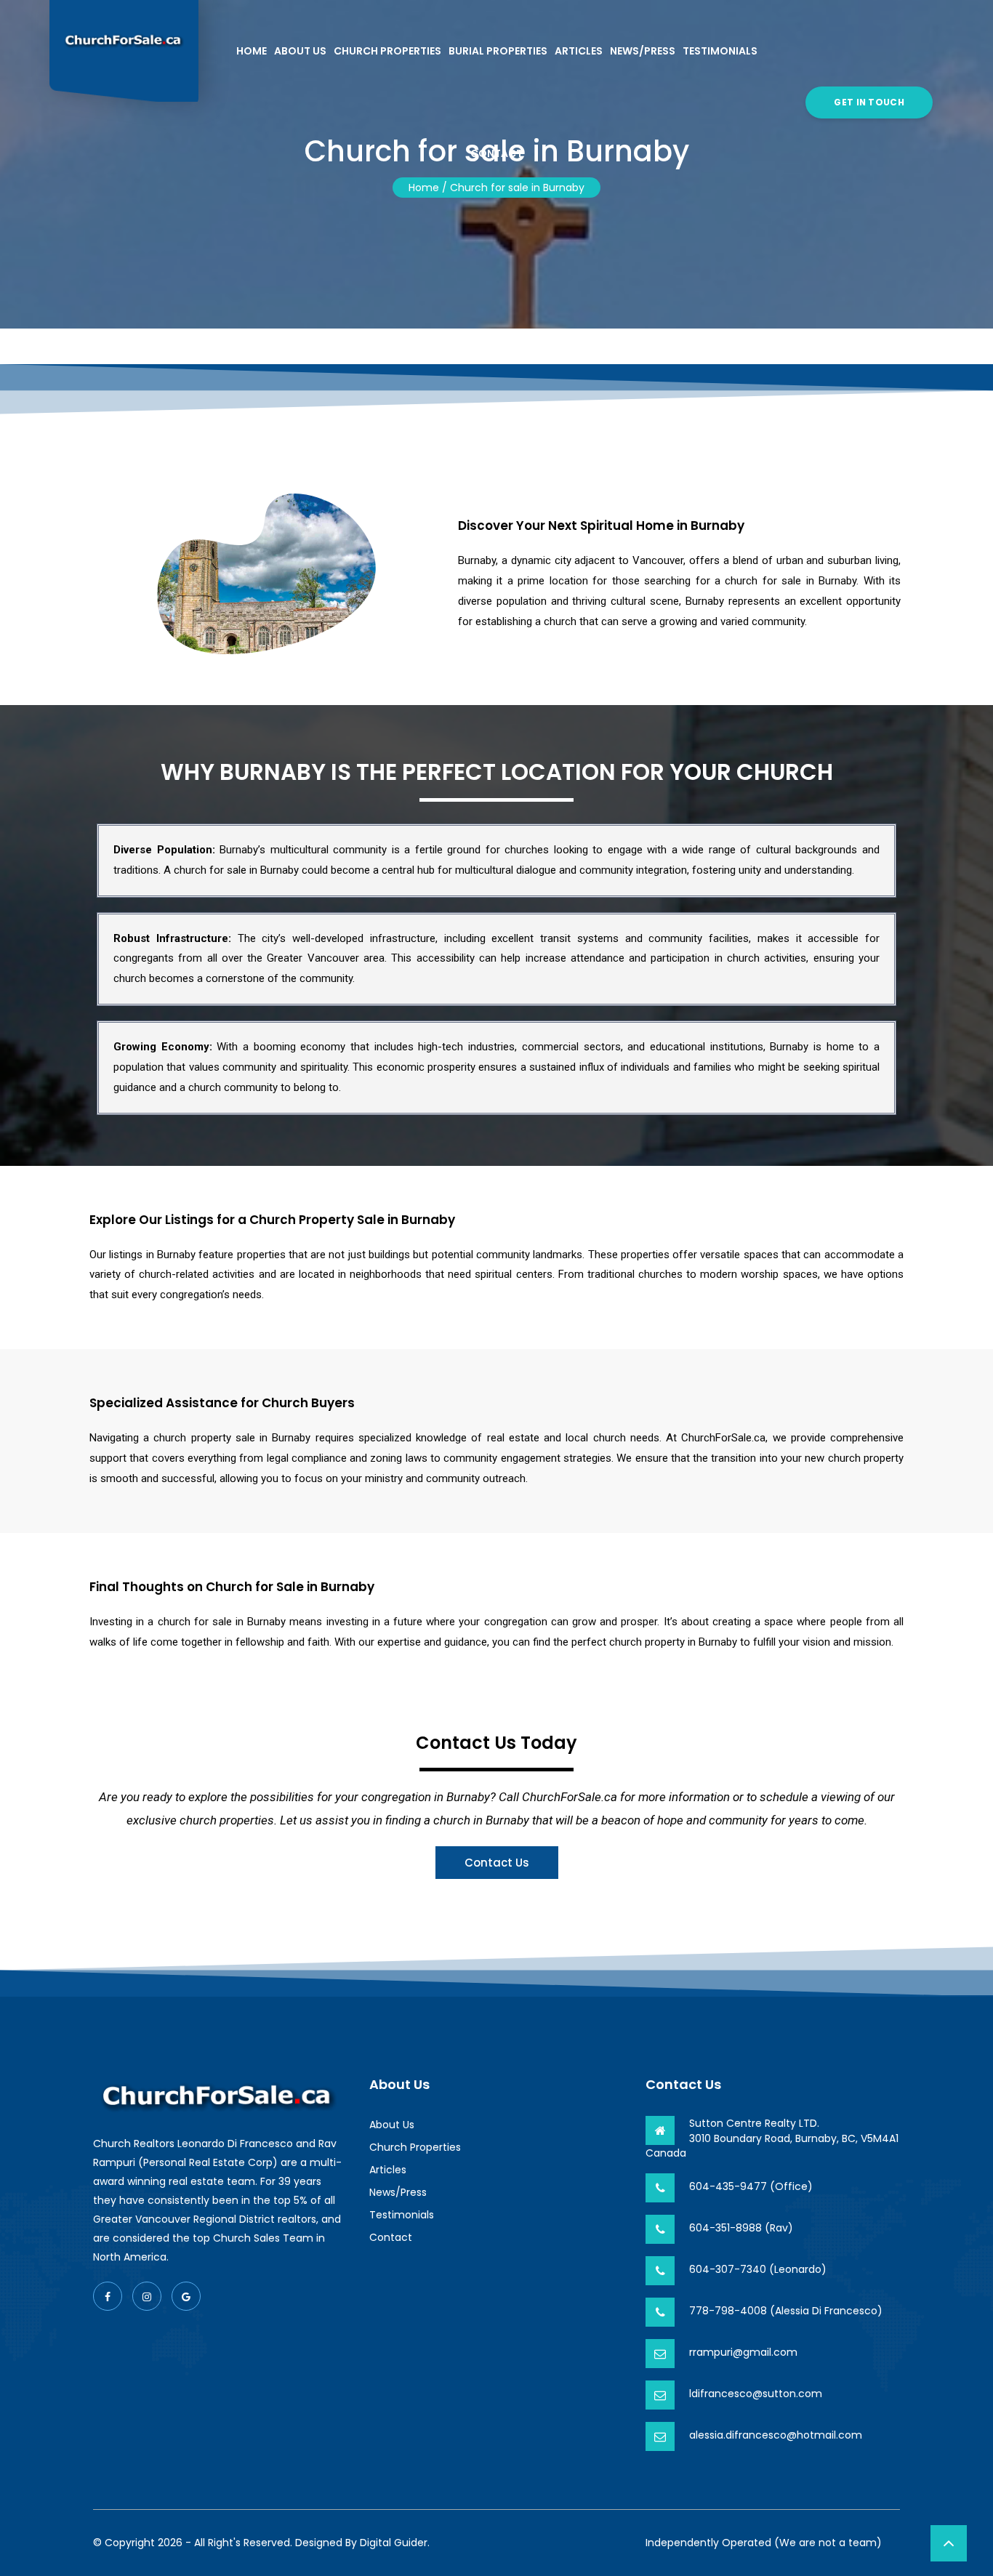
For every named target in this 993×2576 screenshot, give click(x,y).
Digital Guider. (395, 2543)
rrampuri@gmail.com (743, 2352)
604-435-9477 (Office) (751, 2186)
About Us (300, 51)
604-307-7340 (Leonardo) (758, 2269)
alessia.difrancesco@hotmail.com (776, 2435)
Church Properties (387, 51)
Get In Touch (869, 102)
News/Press (643, 51)
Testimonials (720, 51)
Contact (496, 153)
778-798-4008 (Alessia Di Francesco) (786, 2311)
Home (252, 51)
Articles (579, 51)
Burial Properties (498, 51)
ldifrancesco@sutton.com (756, 2394)
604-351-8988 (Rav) (741, 2228)
